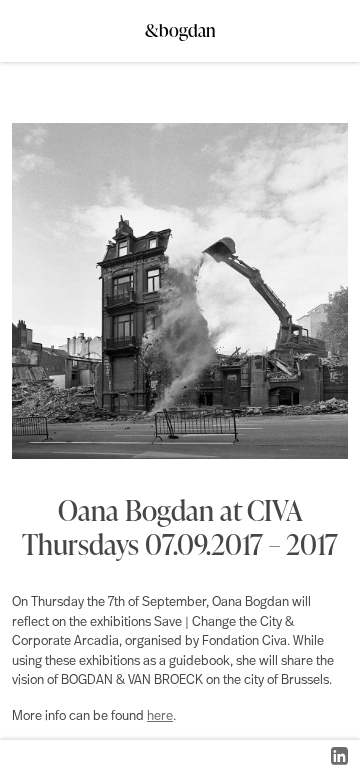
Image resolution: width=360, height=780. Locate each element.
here (160, 716)
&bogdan (180, 24)
